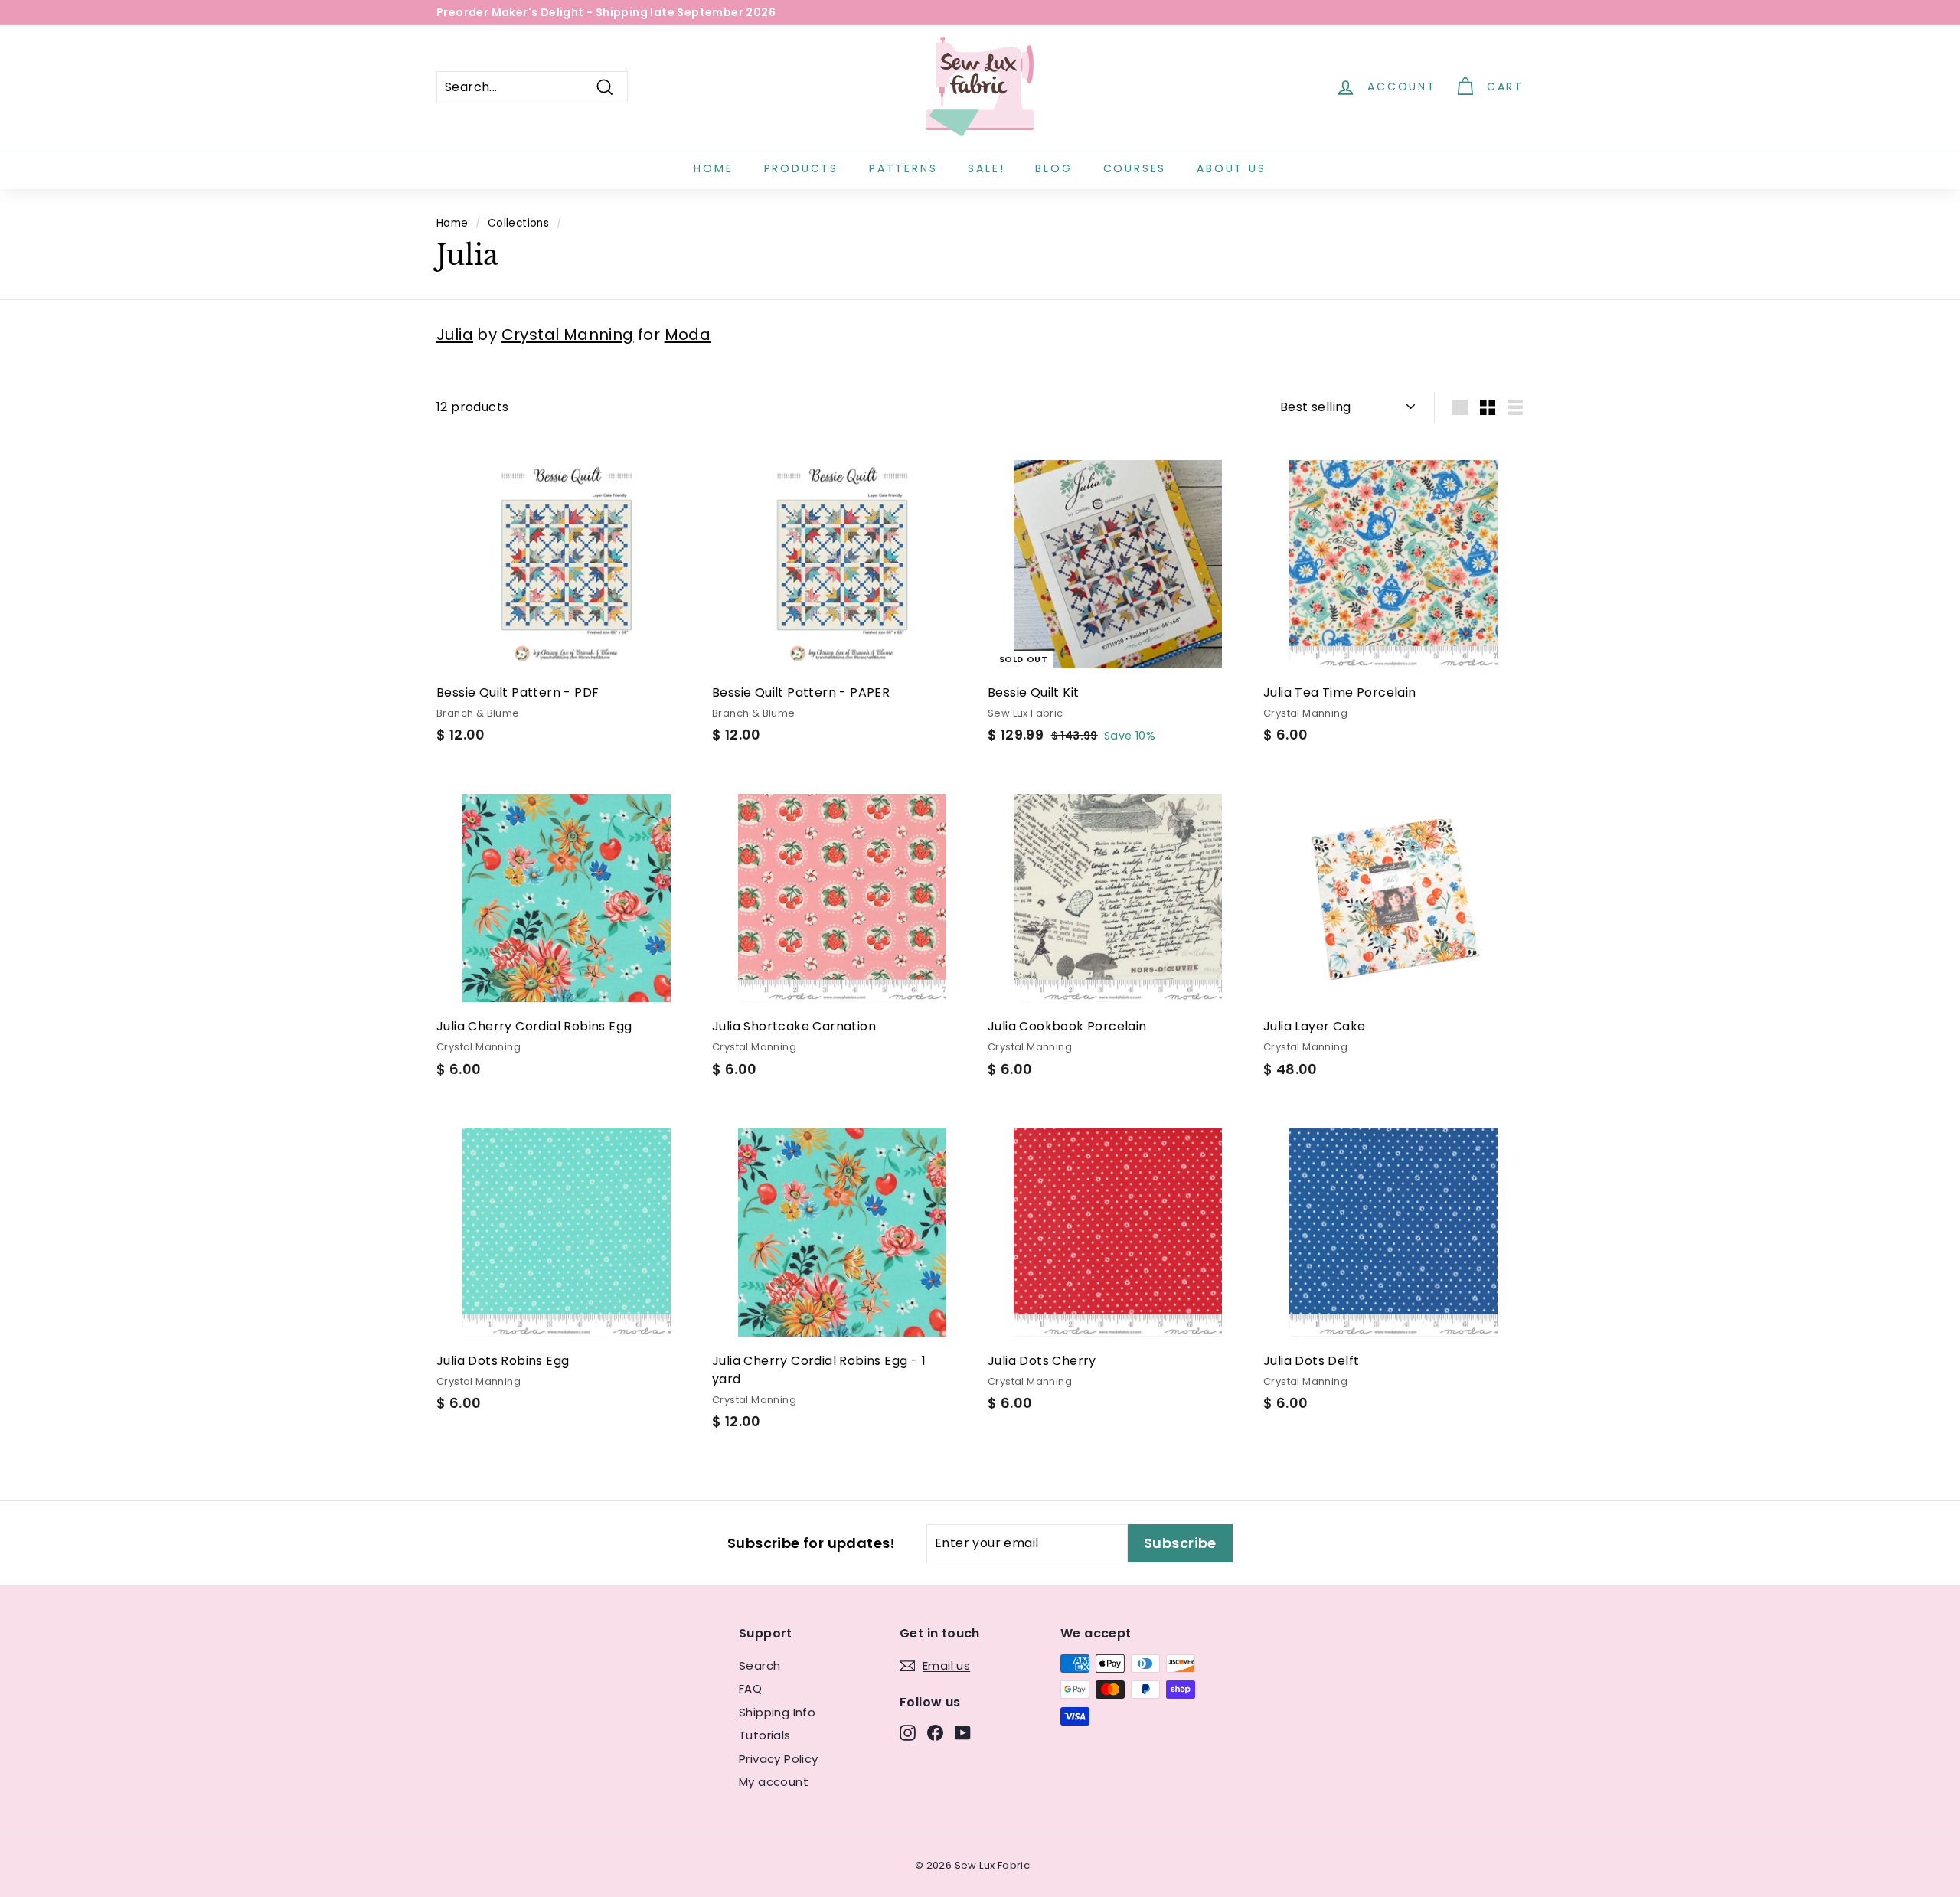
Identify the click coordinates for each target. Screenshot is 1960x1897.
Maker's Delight (538, 12)
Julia (455, 335)
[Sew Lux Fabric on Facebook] (935, 1732)
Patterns (903, 168)
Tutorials (765, 1735)
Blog (1053, 168)
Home (713, 168)
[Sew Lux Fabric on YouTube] (963, 1732)
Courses (1135, 168)
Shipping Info (777, 1712)
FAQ (750, 1688)
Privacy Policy (779, 1759)
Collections (518, 223)
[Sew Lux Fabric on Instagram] (908, 1732)
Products (801, 168)
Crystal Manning (568, 335)
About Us (1231, 168)
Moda (688, 335)
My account (774, 1782)
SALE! (986, 168)
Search (759, 1665)
